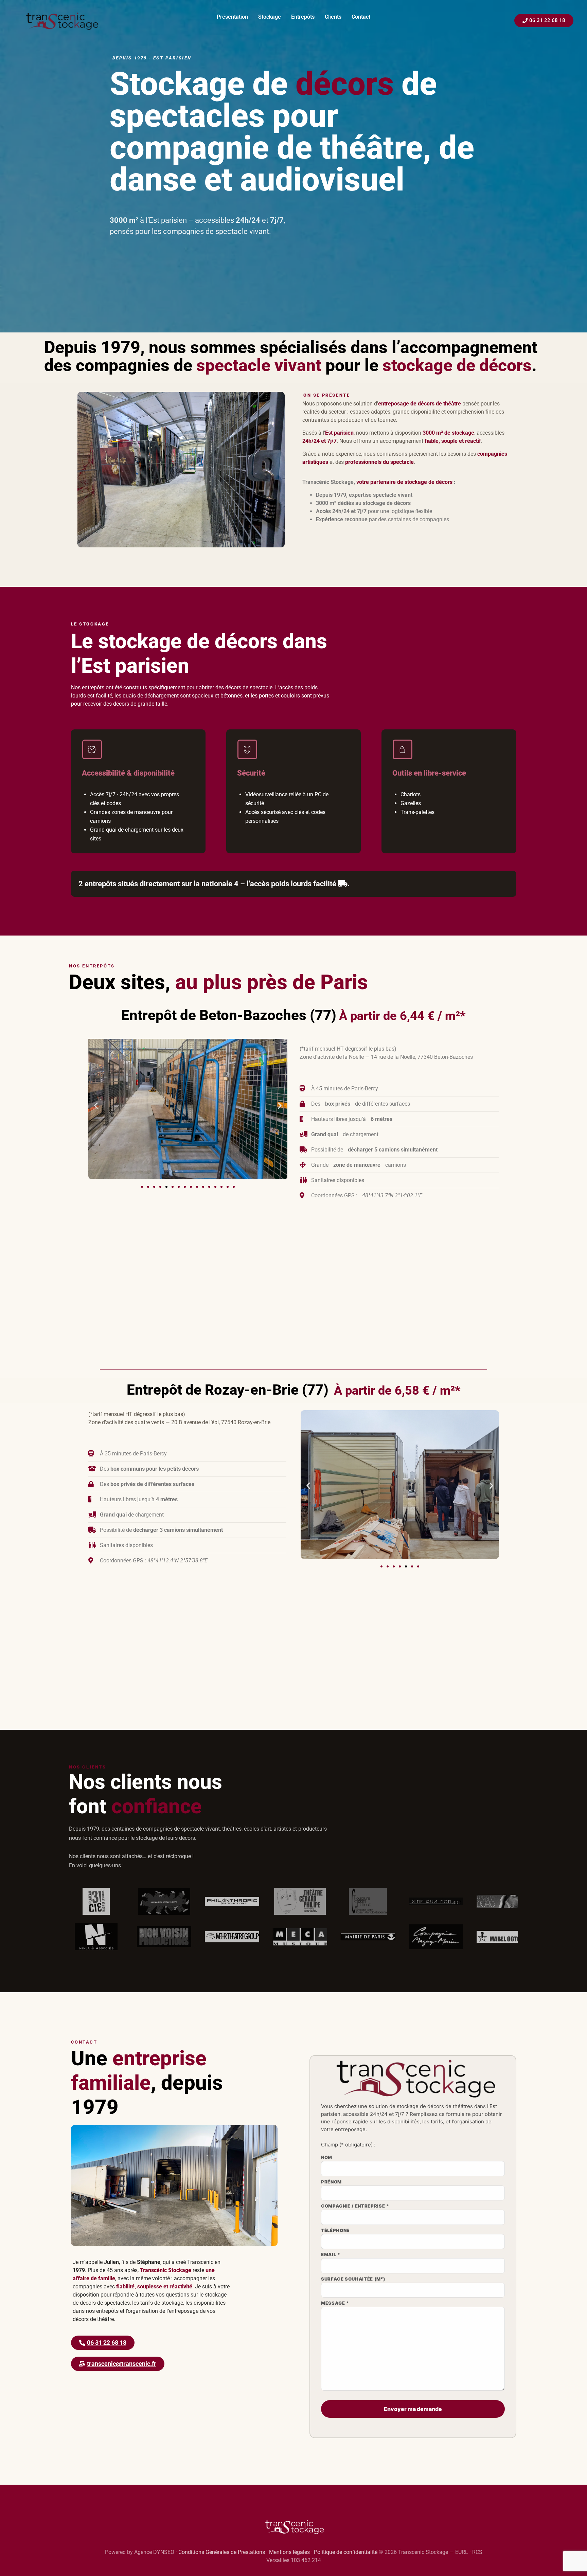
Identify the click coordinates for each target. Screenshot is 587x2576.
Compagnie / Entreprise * (355, 2206)
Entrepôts (303, 17)
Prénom (331, 2182)
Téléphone (335, 2231)
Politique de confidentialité (346, 2552)
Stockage (270, 17)
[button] (96, 1106)
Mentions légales (289, 2552)
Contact (361, 17)
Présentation (232, 17)
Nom (327, 2158)
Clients (333, 17)
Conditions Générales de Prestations (222, 2552)
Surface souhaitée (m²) (353, 2279)
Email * (331, 2255)
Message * (335, 2303)
